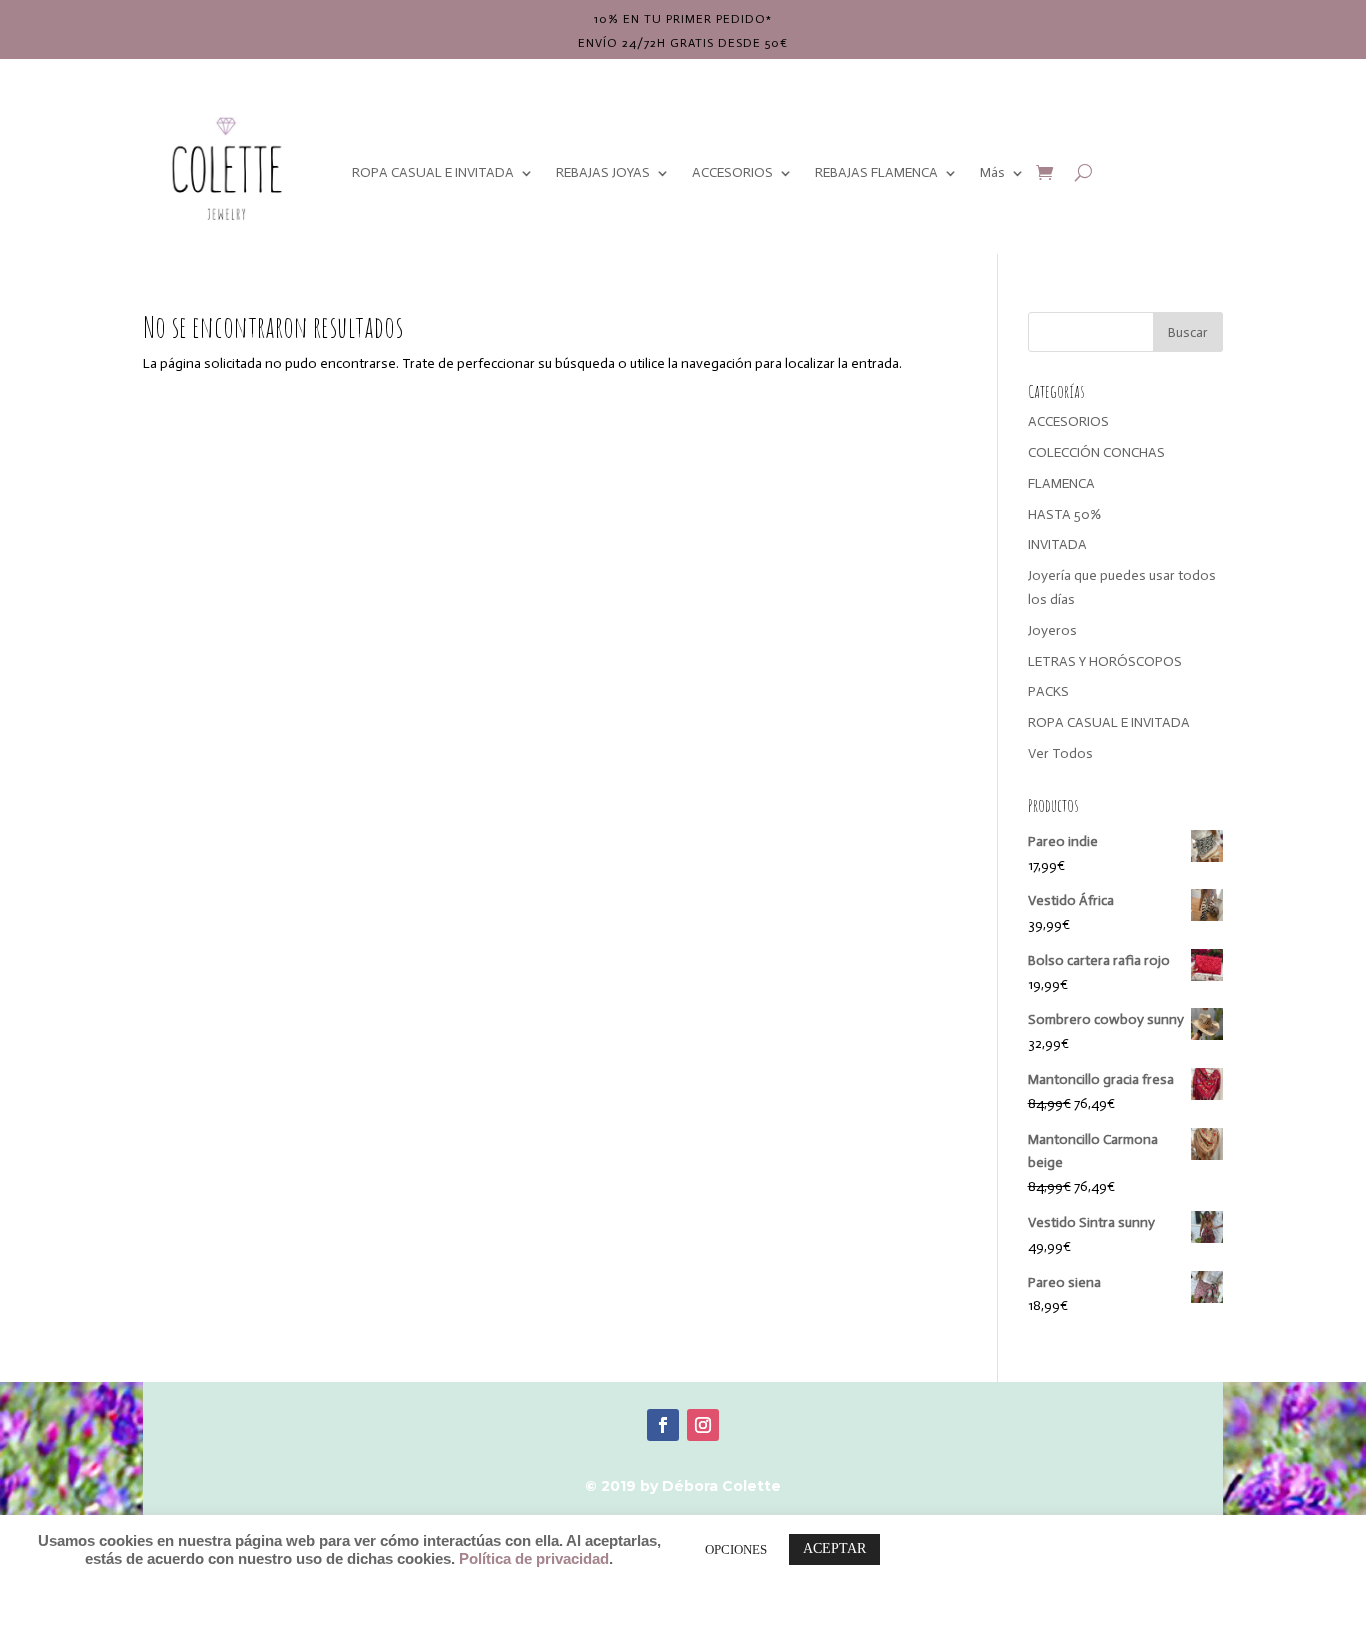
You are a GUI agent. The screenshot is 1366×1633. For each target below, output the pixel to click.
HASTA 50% (1064, 514)
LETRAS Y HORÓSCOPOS (1105, 661)
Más (992, 172)
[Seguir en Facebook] (663, 1425)
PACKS (1048, 691)
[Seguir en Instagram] (703, 1425)
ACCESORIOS (732, 172)
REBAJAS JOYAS (603, 172)
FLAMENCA (1061, 483)
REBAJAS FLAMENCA (876, 172)
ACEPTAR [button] (834, 1548)
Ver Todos (1060, 753)
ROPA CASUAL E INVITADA (433, 172)
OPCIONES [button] (736, 1549)
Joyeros (1052, 630)
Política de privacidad (534, 1559)
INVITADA (1057, 544)
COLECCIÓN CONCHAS (1096, 452)
